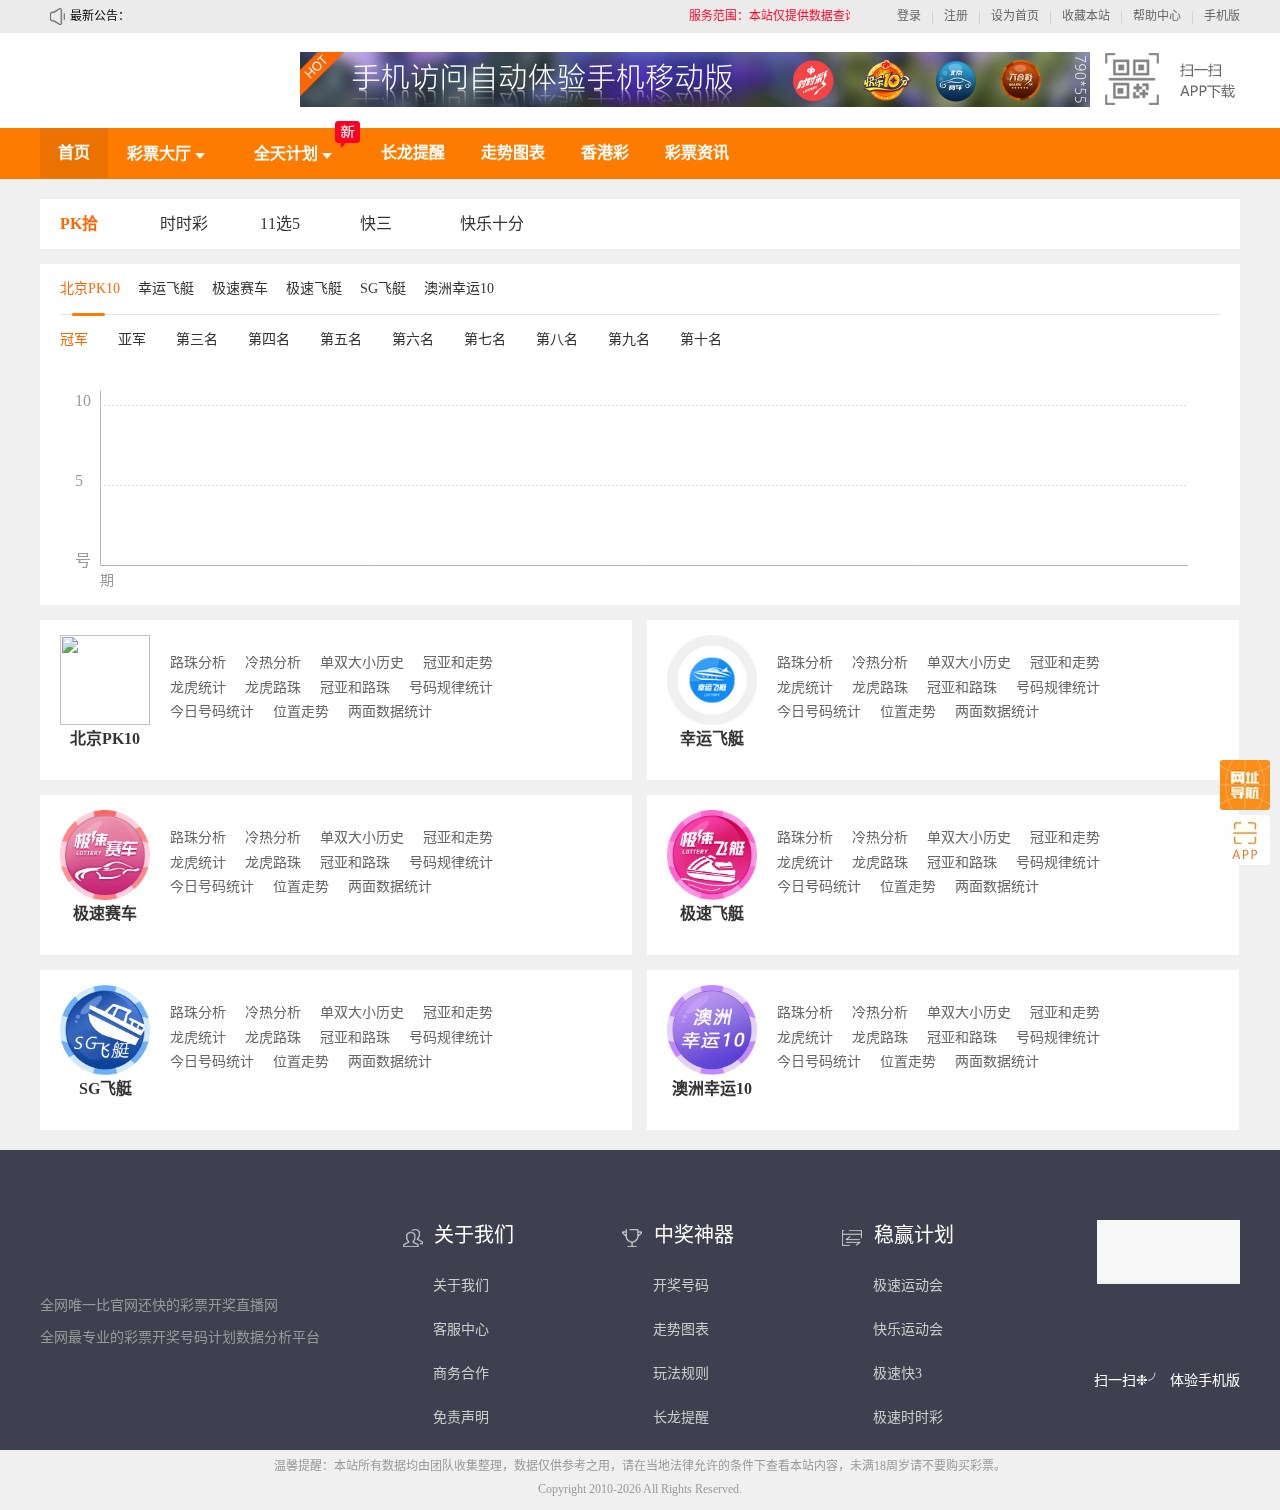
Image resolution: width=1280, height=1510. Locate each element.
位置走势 (301, 712)
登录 (909, 16)
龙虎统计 (198, 688)
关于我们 (461, 1285)
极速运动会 (908, 1285)
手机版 (1222, 16)
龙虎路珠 (273, 688)
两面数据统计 (390, 712)
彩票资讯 (697, 152)
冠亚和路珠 (355, 688)
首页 (74, 152)
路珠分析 (198, 663)
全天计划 (288, 153)
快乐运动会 (908, 1329)
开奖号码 (681, 1285)
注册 (956, 16)
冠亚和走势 (458, 663)
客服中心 (461, 1329)
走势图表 (513, 152)
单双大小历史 (362, 663)
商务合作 (461, 1373)
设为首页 (1015, 16)
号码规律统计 (451, 688)
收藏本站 (1086, 16)
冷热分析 (273, 663)
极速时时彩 (908, 1417)
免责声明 (461, 1417)
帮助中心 (1157, 16)
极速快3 (897, 1373)
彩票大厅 (161, 153)
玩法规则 (681, 1373)
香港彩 (605, 152)
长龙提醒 (413, 152)
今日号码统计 (212, 712)
